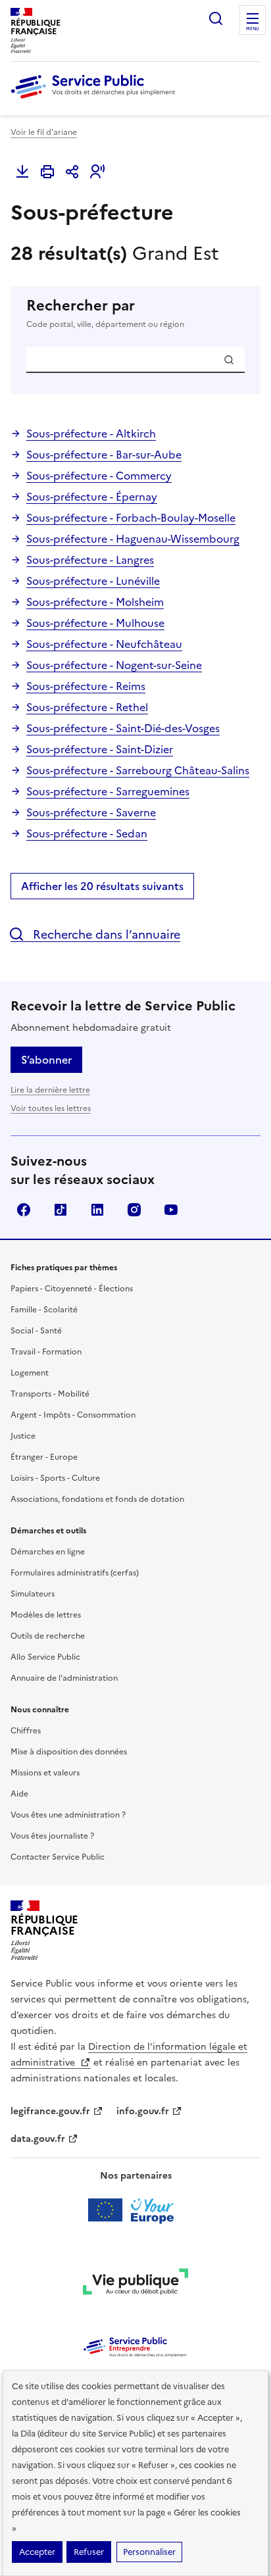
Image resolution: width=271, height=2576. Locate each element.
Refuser (89, 2552)
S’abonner (46, 1060)
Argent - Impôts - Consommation (73, 1415)
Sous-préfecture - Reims (86, 686)
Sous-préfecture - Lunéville (93, 581)
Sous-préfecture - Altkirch (91, 433)
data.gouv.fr (38, 2139)
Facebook (24, 1210)
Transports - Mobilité (50, 1394)
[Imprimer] (47, 172)
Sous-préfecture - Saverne (91, 812)
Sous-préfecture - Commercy (99, 476)
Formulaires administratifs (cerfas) (75, 1573)
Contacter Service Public (58, 1857)
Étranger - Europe (44, 1457)
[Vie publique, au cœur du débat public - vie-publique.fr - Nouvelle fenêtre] (135, 2284)
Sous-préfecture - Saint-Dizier (100, 749)
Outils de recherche (48, 1636)
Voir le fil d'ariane (44, 132)
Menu (253, 29)
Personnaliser (149, 2552)
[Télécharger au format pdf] (22, 172)
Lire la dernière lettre (50, 1090)
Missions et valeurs (45, 1773)
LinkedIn (97, 1210)
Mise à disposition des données (69, 1752)
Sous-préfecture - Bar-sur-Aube (104, 455)
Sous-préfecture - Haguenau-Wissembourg (133, 539)
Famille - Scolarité (44, 1310)
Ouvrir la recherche (216, 18)
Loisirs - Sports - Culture (55, 1478)
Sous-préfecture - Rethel (87, 707)
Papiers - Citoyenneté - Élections (72, 1289)
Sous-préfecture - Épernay (92, 497)
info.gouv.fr (143, 2111)
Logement (30, 1373)
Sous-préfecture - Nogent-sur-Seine (114, 665)
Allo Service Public (45, 1657)
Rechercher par (105, 313)
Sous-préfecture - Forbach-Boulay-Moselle (131, 518)
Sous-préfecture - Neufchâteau (104, 644)
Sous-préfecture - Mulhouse (95, 623)
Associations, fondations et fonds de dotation (97, 1499)
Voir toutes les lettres (51, 1108)
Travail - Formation (46, 1352)
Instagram (134, 1210)
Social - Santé (36, 1331)
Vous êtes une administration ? (68, 1815)
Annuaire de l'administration (64, 1678)
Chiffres (26, 1731)
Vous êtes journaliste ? (52, 1836)
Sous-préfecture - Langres (90, 560)
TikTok (61, 1210)
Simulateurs (33, 1594)
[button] (97, 172)
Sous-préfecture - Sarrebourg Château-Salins (138, 770)
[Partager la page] (72, 172)
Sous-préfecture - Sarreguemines (108, 791)
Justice (23, 1436)
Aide (19, 1794)
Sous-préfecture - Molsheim (95, 602)
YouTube (171, 1210)
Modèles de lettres (46, 1615)
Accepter (37, 2552)
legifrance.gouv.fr (50, 2111)
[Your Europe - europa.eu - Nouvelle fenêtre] (136, 2210)
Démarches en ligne (48, 1552)
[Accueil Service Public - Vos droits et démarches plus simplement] (96, 99)
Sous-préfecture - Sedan (87, 833)
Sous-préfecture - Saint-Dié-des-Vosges (123, 728)
